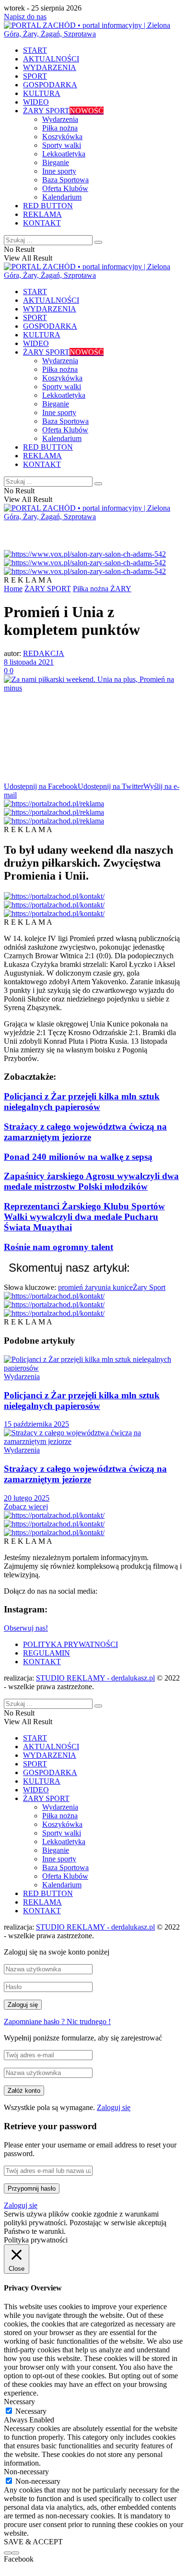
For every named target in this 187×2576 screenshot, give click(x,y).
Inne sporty (59, 171)
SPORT (35, 76)
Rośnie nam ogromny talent (58, 1247)
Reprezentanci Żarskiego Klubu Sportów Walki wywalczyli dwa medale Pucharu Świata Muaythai (84, 1217)
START (35, 50)
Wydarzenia (60, 119)
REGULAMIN (47, 1653)
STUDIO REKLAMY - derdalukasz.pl (95, 1678)
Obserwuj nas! (26, 1628)
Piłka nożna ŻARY (102, 589)
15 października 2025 (36, 1424)
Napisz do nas (25, 17)
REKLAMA (42, 214)
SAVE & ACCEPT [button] (33, 2542)
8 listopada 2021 (29, 662)
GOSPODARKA (50, 85)
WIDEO (36, 102)
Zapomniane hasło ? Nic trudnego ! (57, 2021)
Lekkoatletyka (64, 154)
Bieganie (56, 162)
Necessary (31, 2411)
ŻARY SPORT (63, 111)
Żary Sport (149, 1287)
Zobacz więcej (26, 1507)
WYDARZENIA (50, 67)
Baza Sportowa (65, 180)
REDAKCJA (44, 653)
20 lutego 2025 (27, 1498)
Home (13, 589)
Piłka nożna (60, 128)
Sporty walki (62, 145)
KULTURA (42, 93)
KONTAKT (42, 223)
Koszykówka (62, 137)
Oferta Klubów (65, 188)
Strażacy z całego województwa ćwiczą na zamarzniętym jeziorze (85, 1132)
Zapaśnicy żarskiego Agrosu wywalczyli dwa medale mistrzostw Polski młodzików (91, 1181)
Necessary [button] (19, 2402)
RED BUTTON (48, 206)
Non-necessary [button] (26, 2472)
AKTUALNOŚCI (51, 59)
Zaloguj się (114, 2107)
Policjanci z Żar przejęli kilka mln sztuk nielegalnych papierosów (82, 1102)
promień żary (78, 1287)
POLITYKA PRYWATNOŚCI (70, 1644)
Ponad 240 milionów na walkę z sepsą (78, 1157)
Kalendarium (62, 197)
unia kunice (115, 1287)
